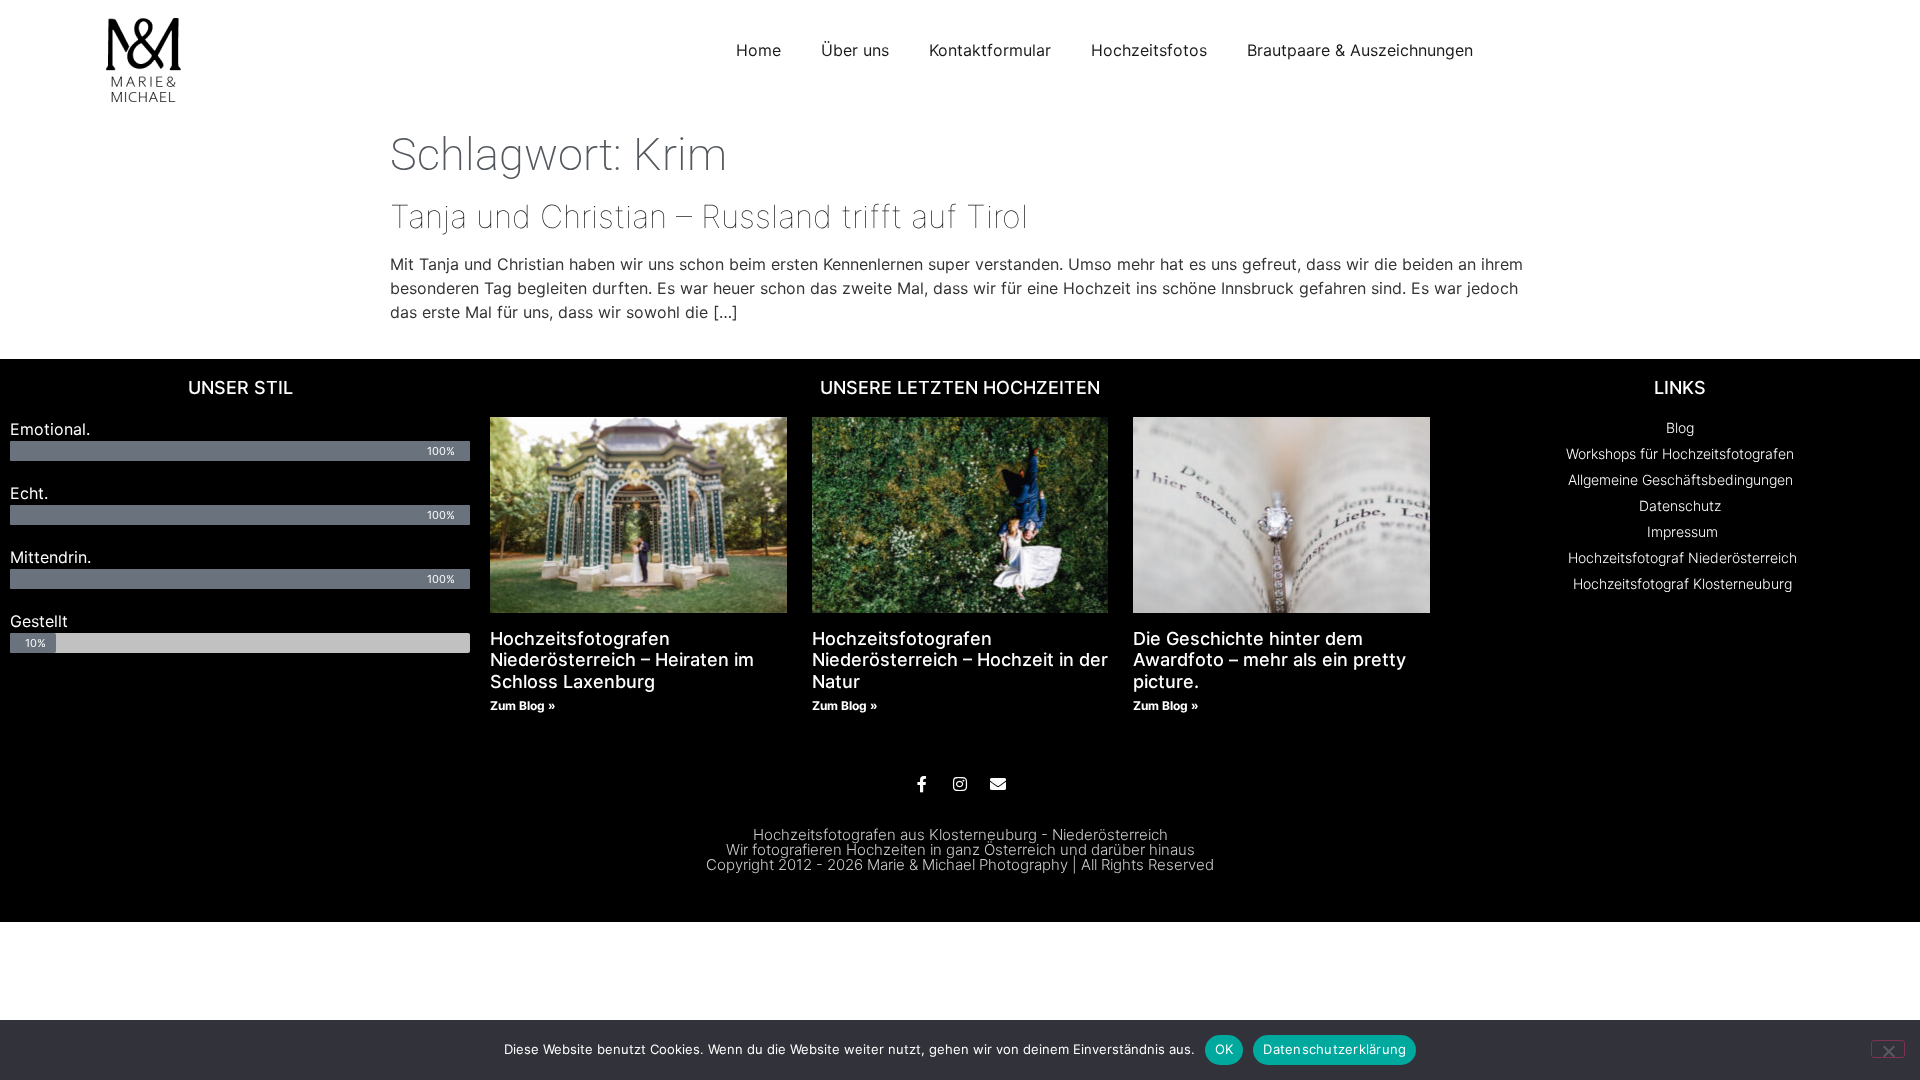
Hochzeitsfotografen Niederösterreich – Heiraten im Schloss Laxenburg (622, 660)
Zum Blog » (523, 705)
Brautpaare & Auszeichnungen (1360, 50)
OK (1224, 1049)
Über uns (855, 50)
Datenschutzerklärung (1334, 1049)
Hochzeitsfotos (1149, 50)
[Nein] (1888, 1049)
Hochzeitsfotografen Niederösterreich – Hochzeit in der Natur (960, 660)
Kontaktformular (990, 50)
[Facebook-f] (922, 784)
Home (758, 50)
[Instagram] (960, 784)
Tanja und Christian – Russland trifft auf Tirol (709, 216)
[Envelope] (998, 784)
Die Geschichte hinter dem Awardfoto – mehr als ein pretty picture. (1269, 660)
